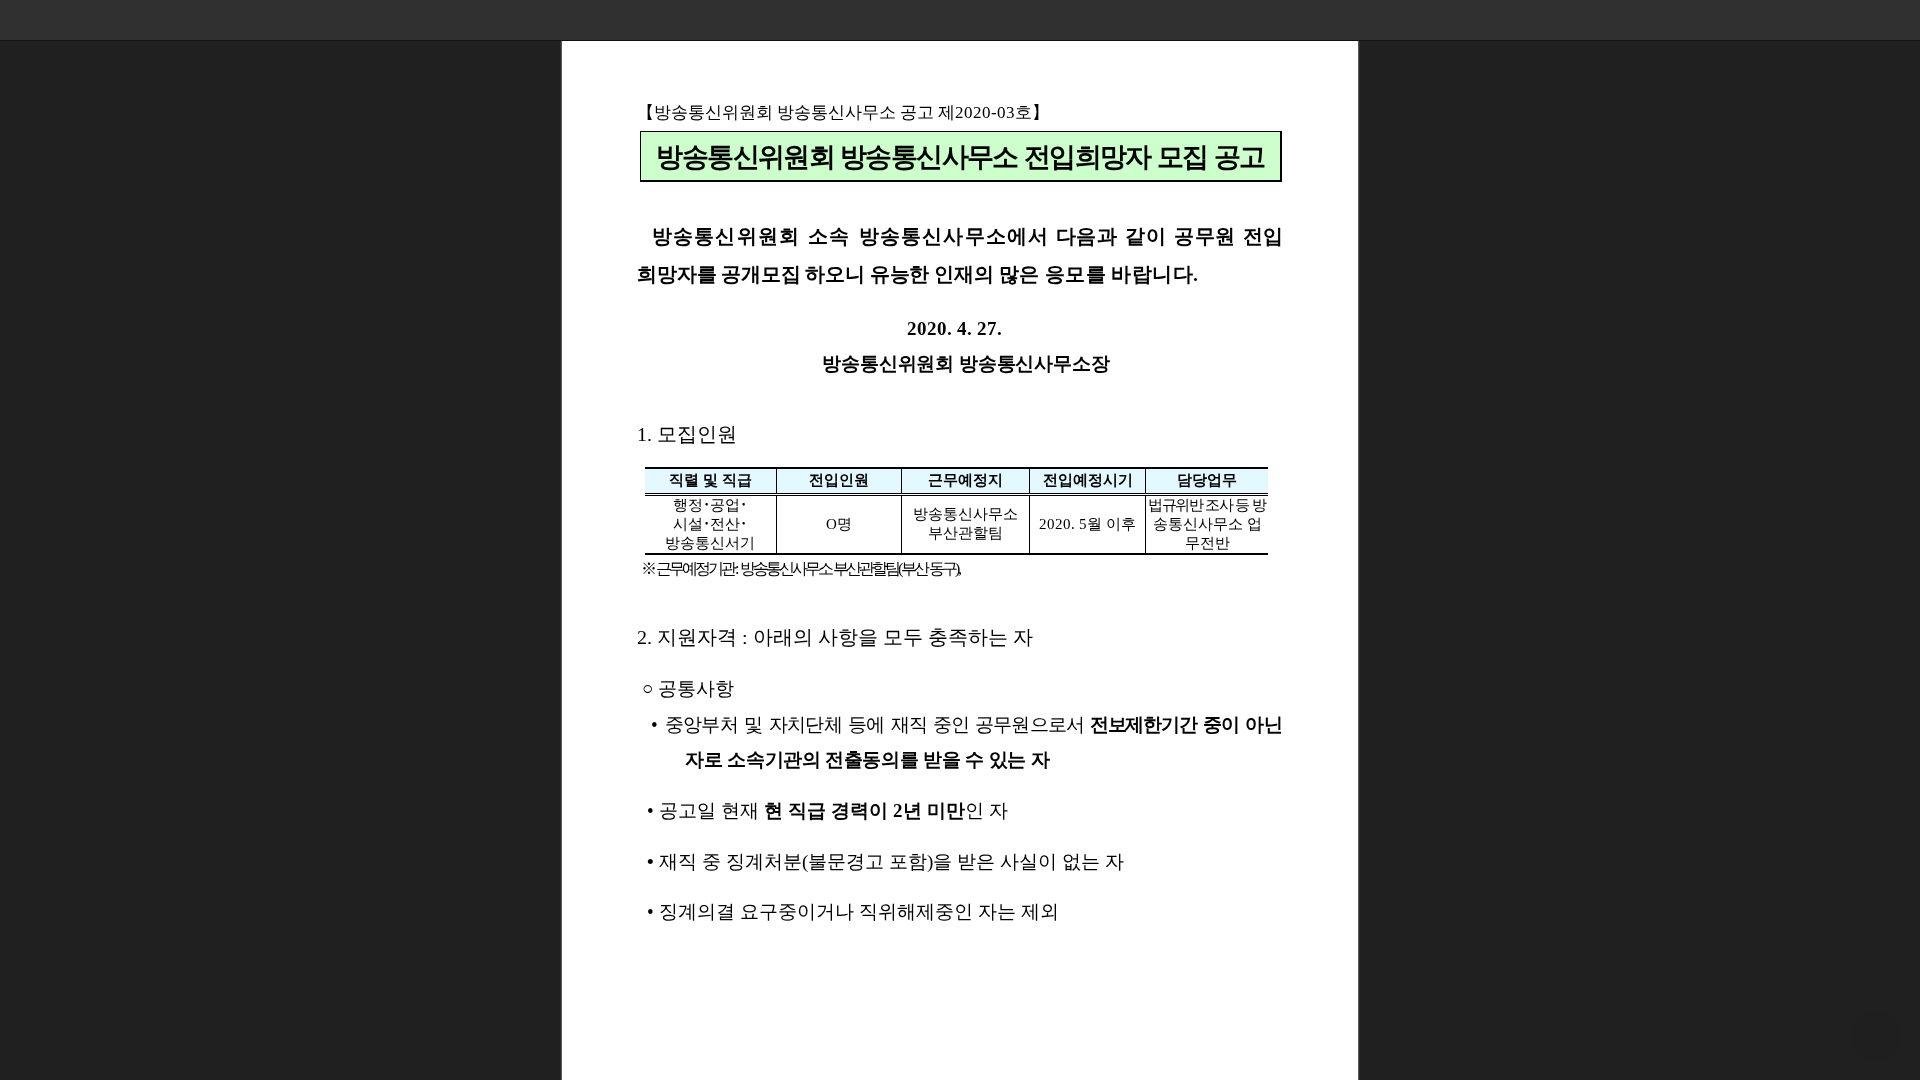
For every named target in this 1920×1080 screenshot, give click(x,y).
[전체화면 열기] (1860, 20)
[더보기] (1900, 20)
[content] (960, 540)
